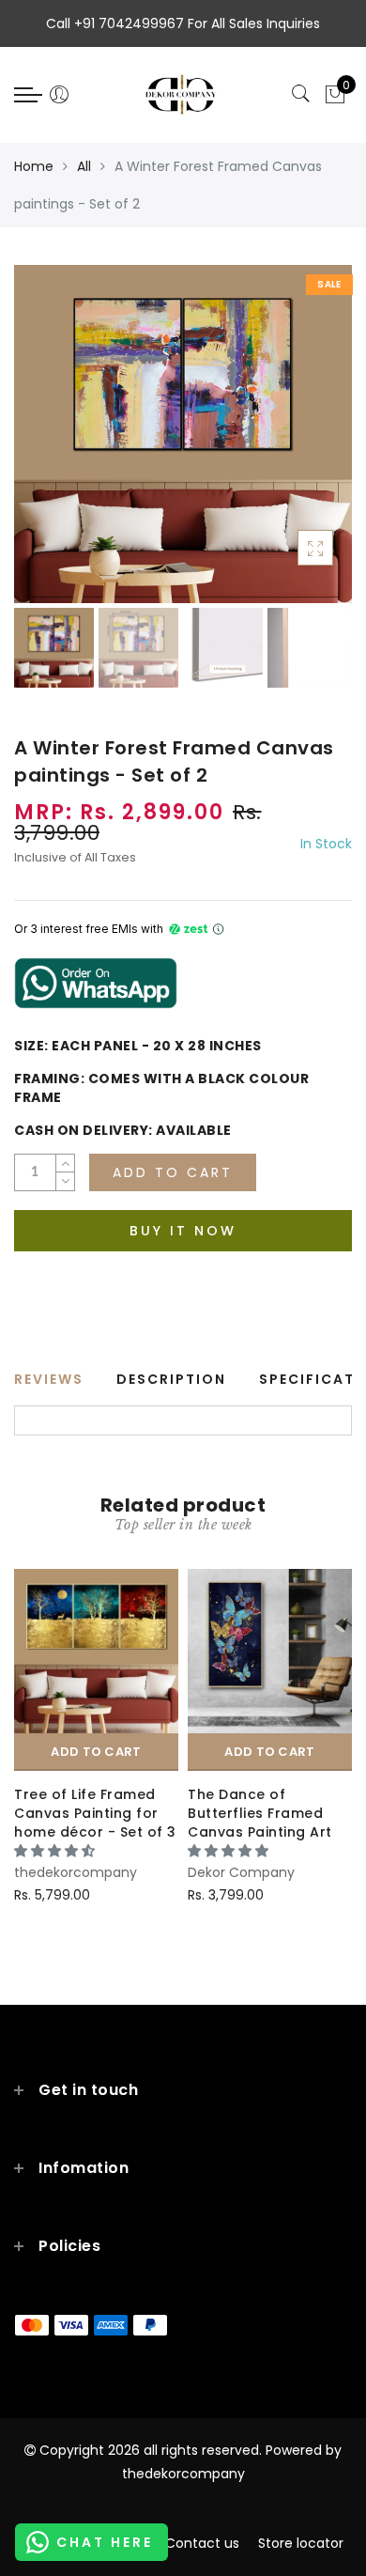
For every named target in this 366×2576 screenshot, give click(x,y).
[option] (183, 434)
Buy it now (183, 1231)
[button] (56, 1851)
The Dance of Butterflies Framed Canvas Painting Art (260, 1813)
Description (171, 1379)
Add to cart (96, 1752)
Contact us (202, 2543)
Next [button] (294, 445)
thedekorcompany (76, 1872)
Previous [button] (48, 445)
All (84, 166)
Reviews (49, 1379)
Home (34, 166)
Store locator (301, 2543)
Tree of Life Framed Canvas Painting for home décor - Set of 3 (95, 1813)
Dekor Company (241, 1872)
